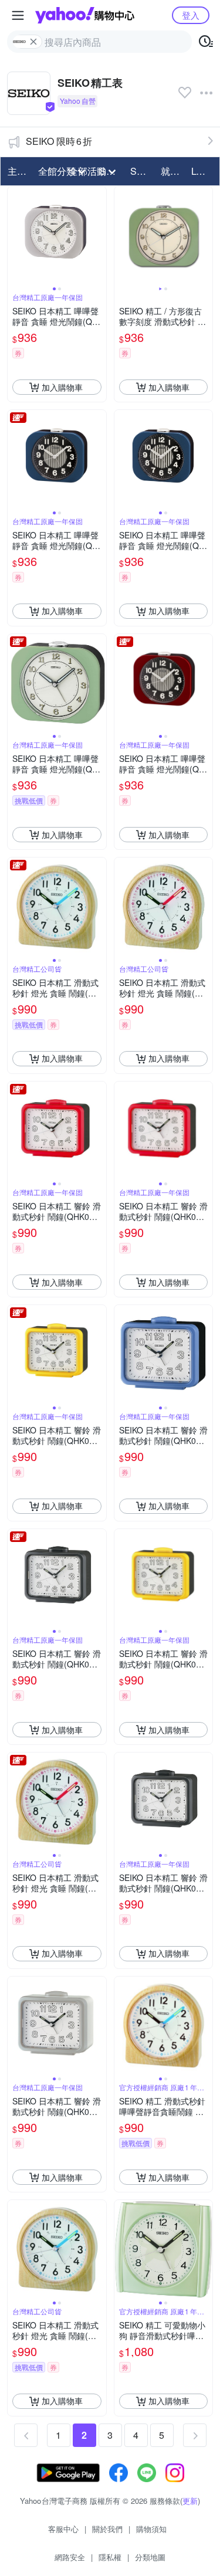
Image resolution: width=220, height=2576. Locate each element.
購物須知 (151, 2529)
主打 (17, 171)
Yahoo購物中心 (85, 15)
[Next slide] (99, 236)
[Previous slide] (15, 236)
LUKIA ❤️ (203, 171)
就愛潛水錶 (172, 171)
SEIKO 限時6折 (59, 141)
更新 (190, 2501)
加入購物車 (62, 387)
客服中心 (63, 2529)
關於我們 (107, 2529)
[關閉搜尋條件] (33, 42)
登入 (191, 15)
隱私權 (110, 2557)
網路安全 (70, 2557)
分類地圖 (150, 2557)
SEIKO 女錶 (142, 171)
